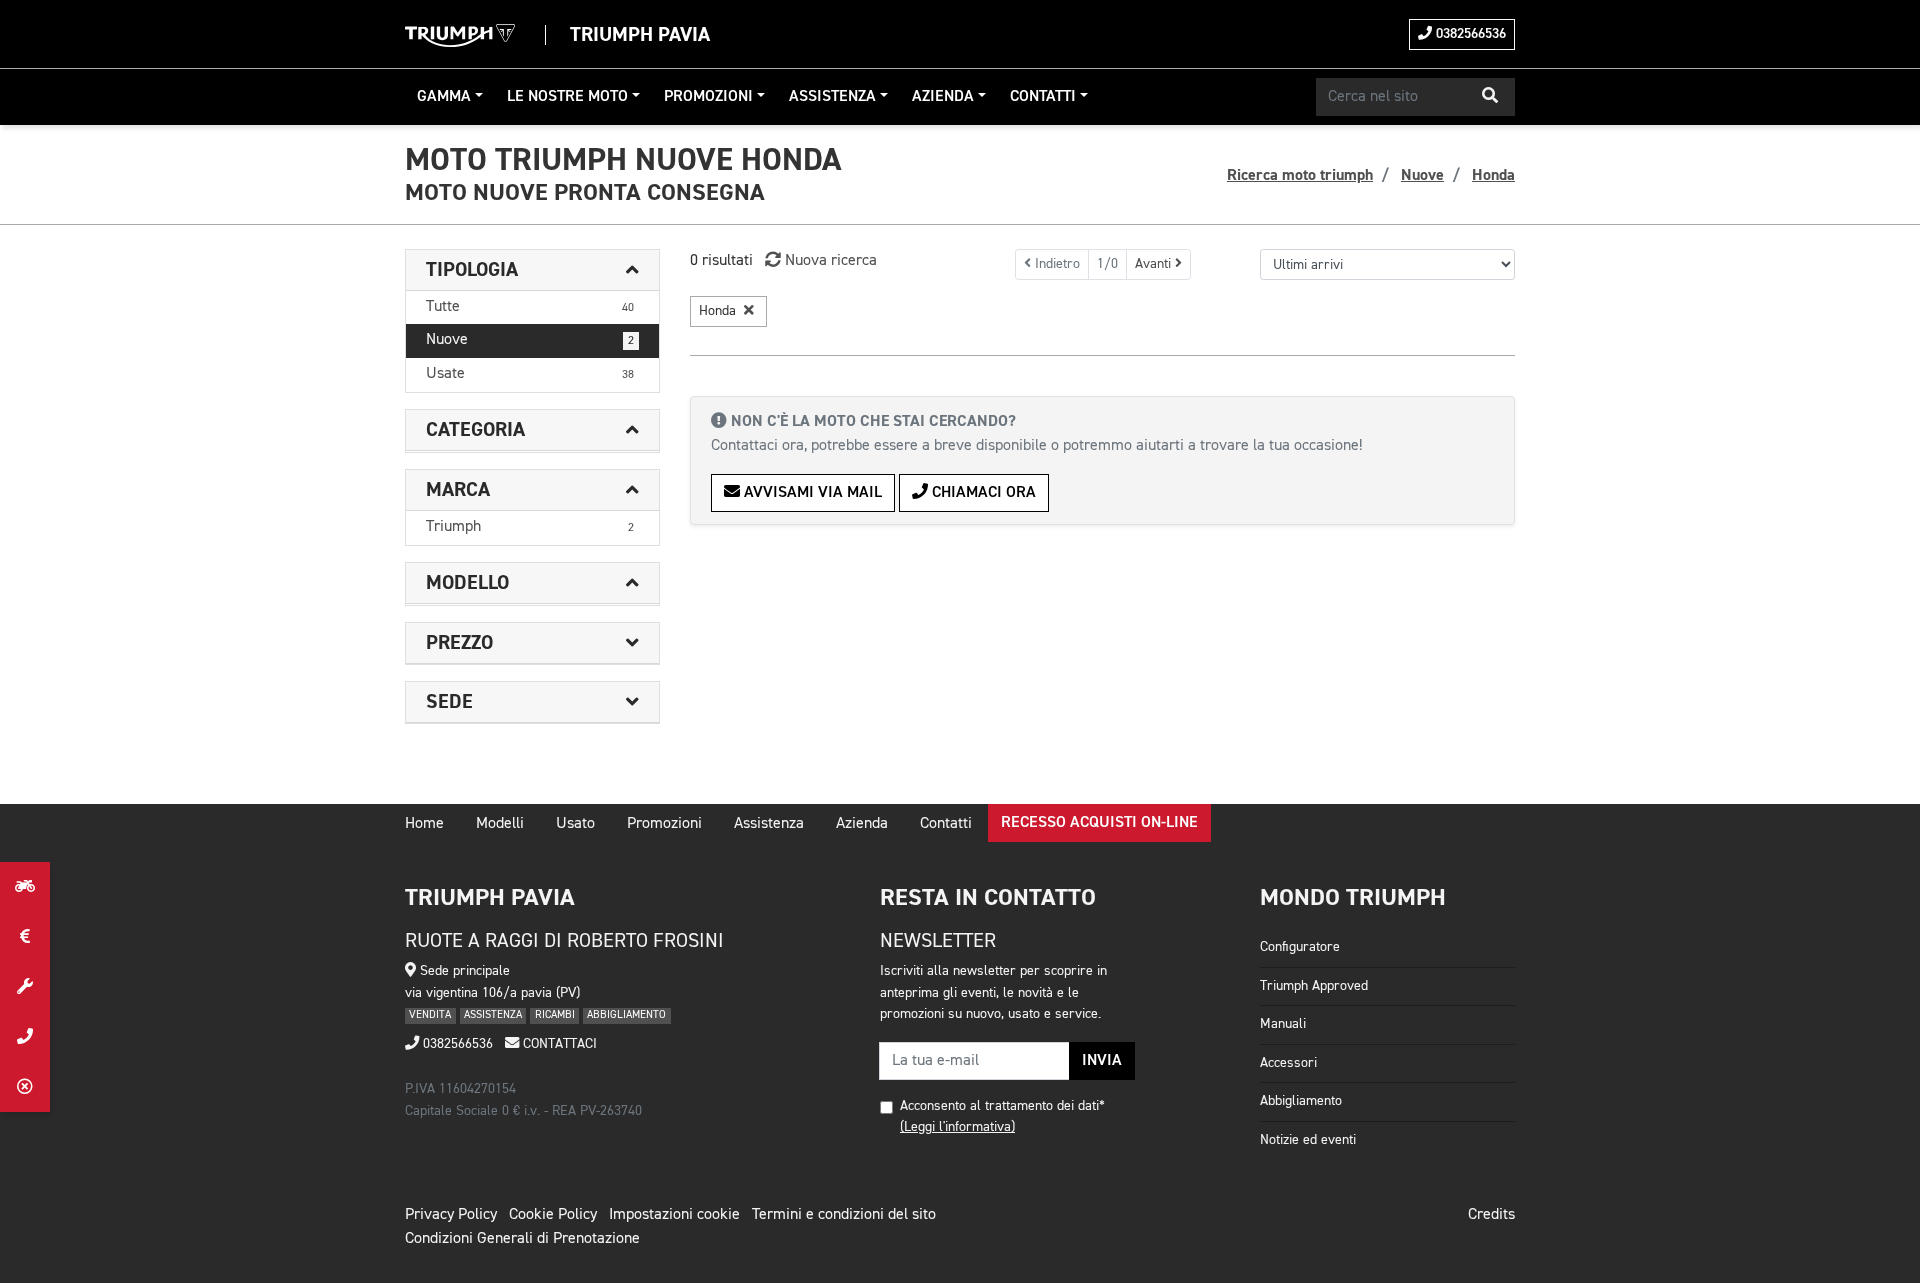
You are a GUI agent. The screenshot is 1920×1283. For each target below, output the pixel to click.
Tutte (530, 307)
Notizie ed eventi (1308, 1140)
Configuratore (1300, 947)
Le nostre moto (567, 97)
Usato (575, 824)
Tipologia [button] (472, 270)
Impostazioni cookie (674, 1215)
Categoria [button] (475, 430)
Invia (1102, 1061)
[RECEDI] (25, 1087)
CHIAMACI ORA (982, 493)
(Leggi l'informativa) (957, 1127)
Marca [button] (458, 490)
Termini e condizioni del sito (844, 1215)
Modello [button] (467, 583)
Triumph (530, 527)
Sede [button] (449, 702)
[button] (1490, 97)
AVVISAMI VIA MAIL (811, 493)
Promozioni (708, 97)
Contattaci (558, 1044)
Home (424, 824)
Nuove (530, 340)
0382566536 (1469, 34)
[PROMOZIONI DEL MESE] (25, 937)
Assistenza (832, 97)
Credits (1491, 1215)
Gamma (444, 97)
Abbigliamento (1301, 1101)
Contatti (1043, 97)
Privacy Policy (451, 1215)
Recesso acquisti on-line (1099, 823)
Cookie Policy (553, 1215)
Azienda (943, 97)
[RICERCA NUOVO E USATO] (25, 887)
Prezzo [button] (459, 643)
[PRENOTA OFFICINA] (25, 987)
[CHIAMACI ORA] (25, 1037)
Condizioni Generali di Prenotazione (522, 1239)
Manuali (1283, 1024)
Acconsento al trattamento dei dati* (1002, 1106)
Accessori (1288, 1063)
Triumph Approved (1314, 986)
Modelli (500, 824)
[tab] (532, 270)
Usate (530, 374)
